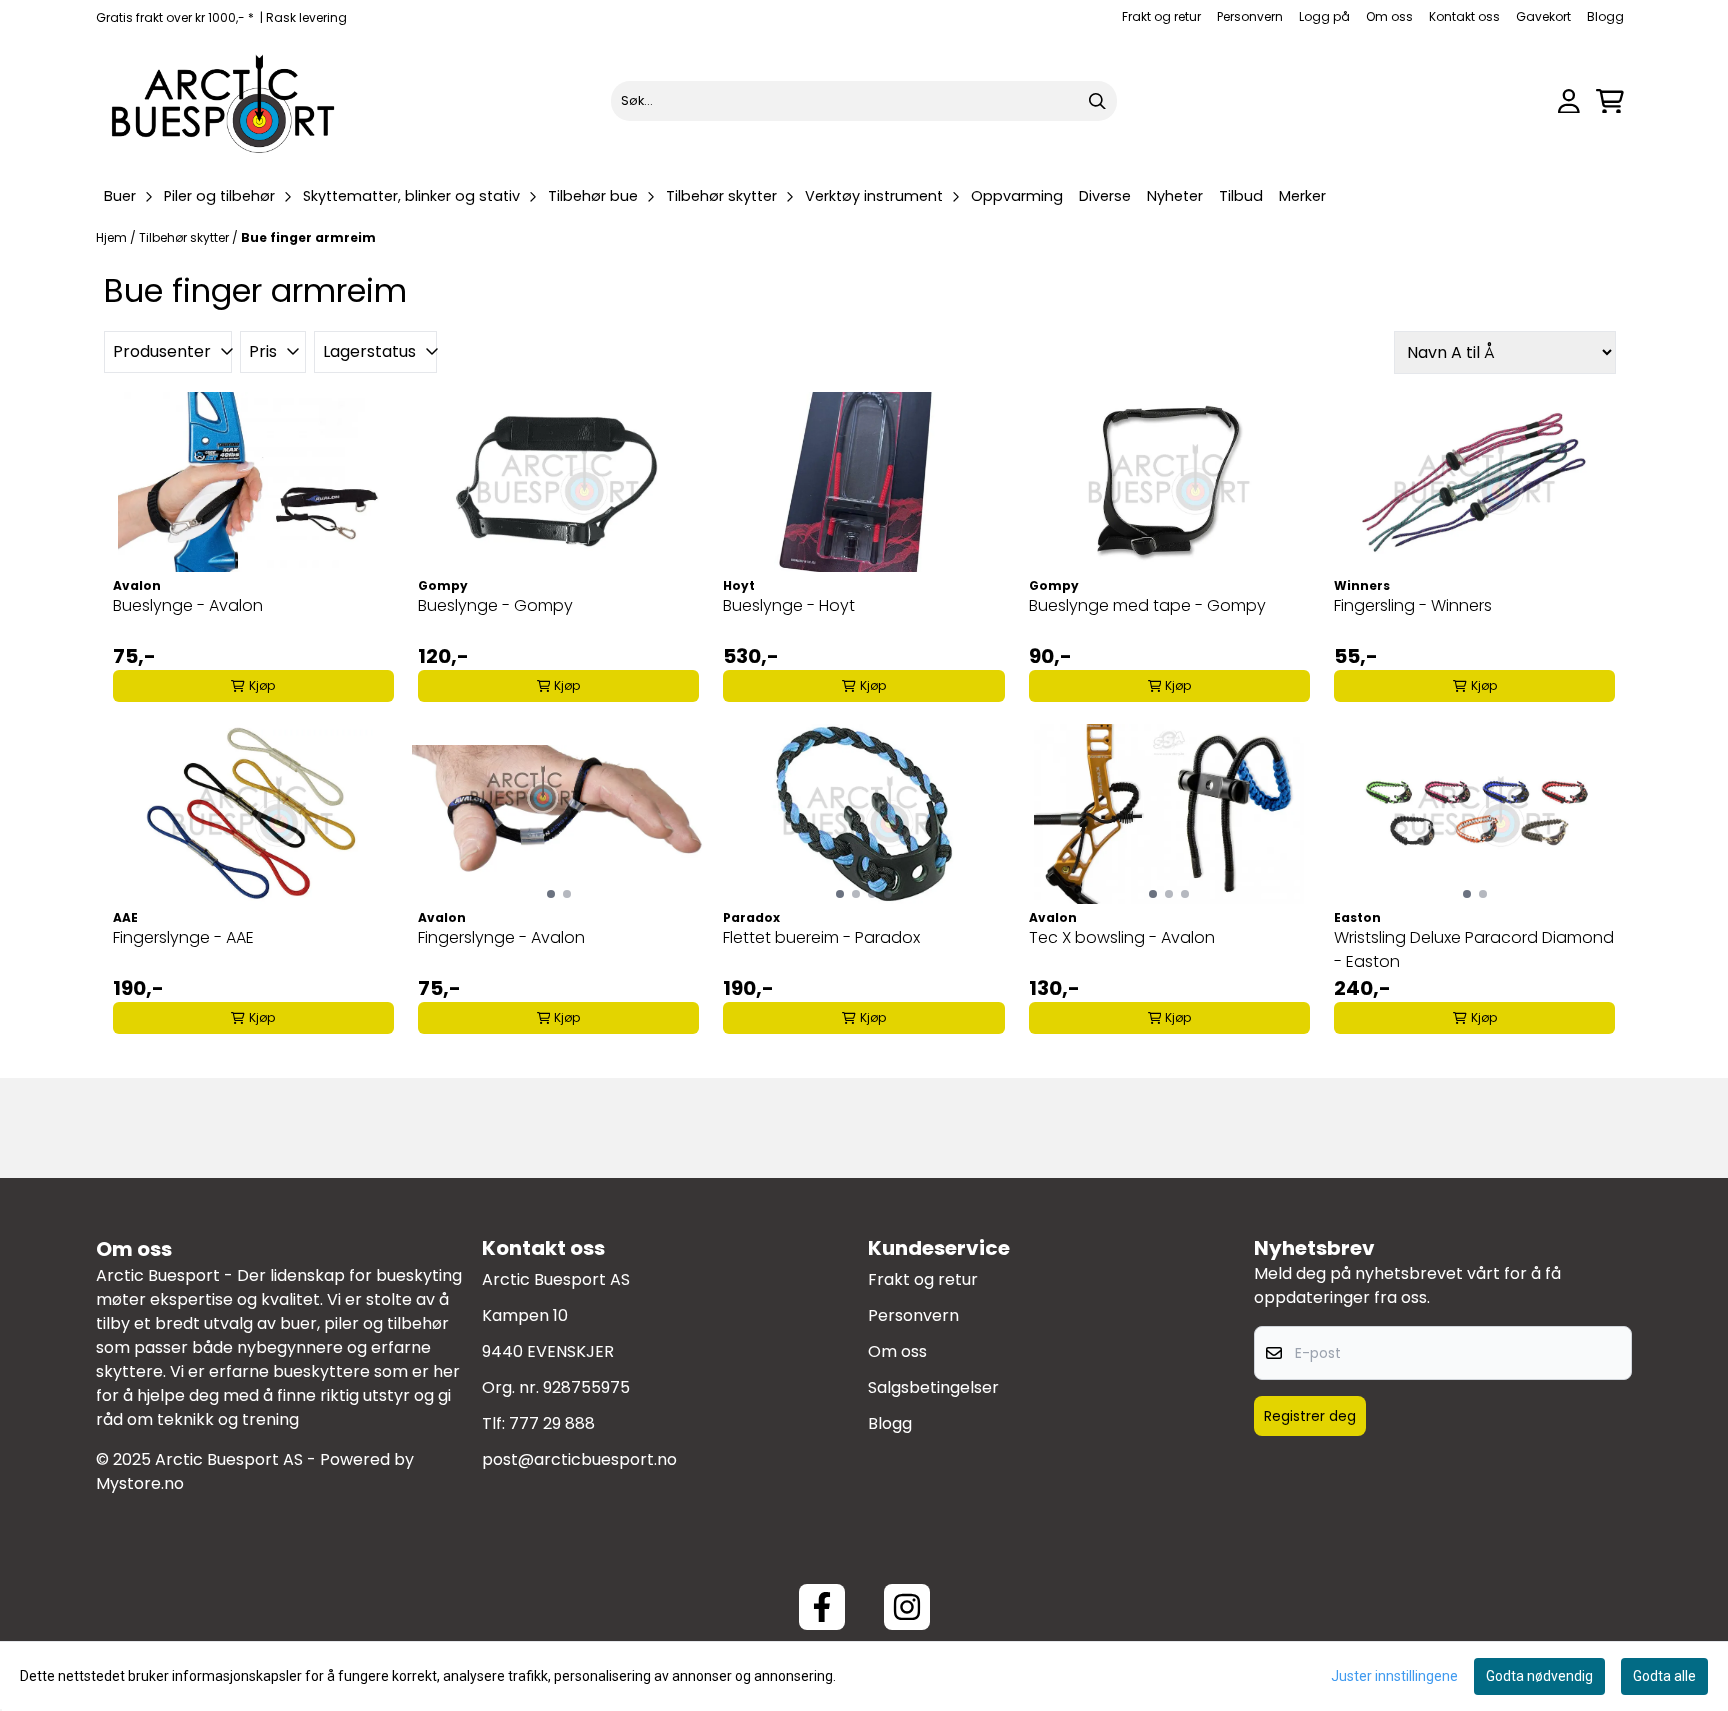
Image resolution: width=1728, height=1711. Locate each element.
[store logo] (224, 101)
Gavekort (1543, 16)
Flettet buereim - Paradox (821, 937)
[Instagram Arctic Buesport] (907, 1607)
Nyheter (1175, 196)
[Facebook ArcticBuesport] (822, 1607)
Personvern (1250, 16)
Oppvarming (1017, 196)
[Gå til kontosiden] (1569, 101)
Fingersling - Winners (1413, 605)
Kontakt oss (1464, 16)
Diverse (1105, 196)
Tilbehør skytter (185, 237)
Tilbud (1241, 196)
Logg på (1324, 16)
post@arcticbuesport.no (579, 1459)
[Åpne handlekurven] (1610, 101)
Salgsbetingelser (933, 1387)
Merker (1302, 196)
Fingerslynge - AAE (183, 937)
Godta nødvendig (1539, 1676)
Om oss (1389, 16)
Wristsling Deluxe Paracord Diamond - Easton (1474, 949)
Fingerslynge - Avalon (501, 937)
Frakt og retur (1161, 16)
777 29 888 (552, 1423)
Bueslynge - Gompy (495, 605)
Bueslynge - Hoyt (789, 605)
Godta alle (1664, 1676)
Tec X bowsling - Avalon (1122, 937)
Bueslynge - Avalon (188, 605)
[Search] (1097, 101)
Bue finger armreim (308, 237)
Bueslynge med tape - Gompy (1147, 605)
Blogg (1605, 16)
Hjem (113, 237)
